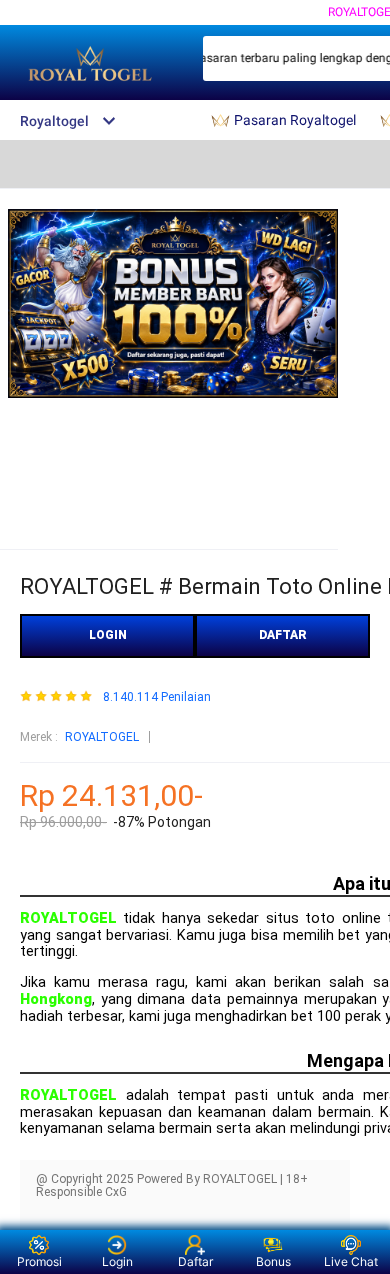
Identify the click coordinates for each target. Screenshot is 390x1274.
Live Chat (351, 1261)
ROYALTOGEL (102, 737)
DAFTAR (283, 635)
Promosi (39, 1261)
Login (117, 1261)
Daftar (195, 1261)
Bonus (273, 1261)
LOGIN (108, 635)
